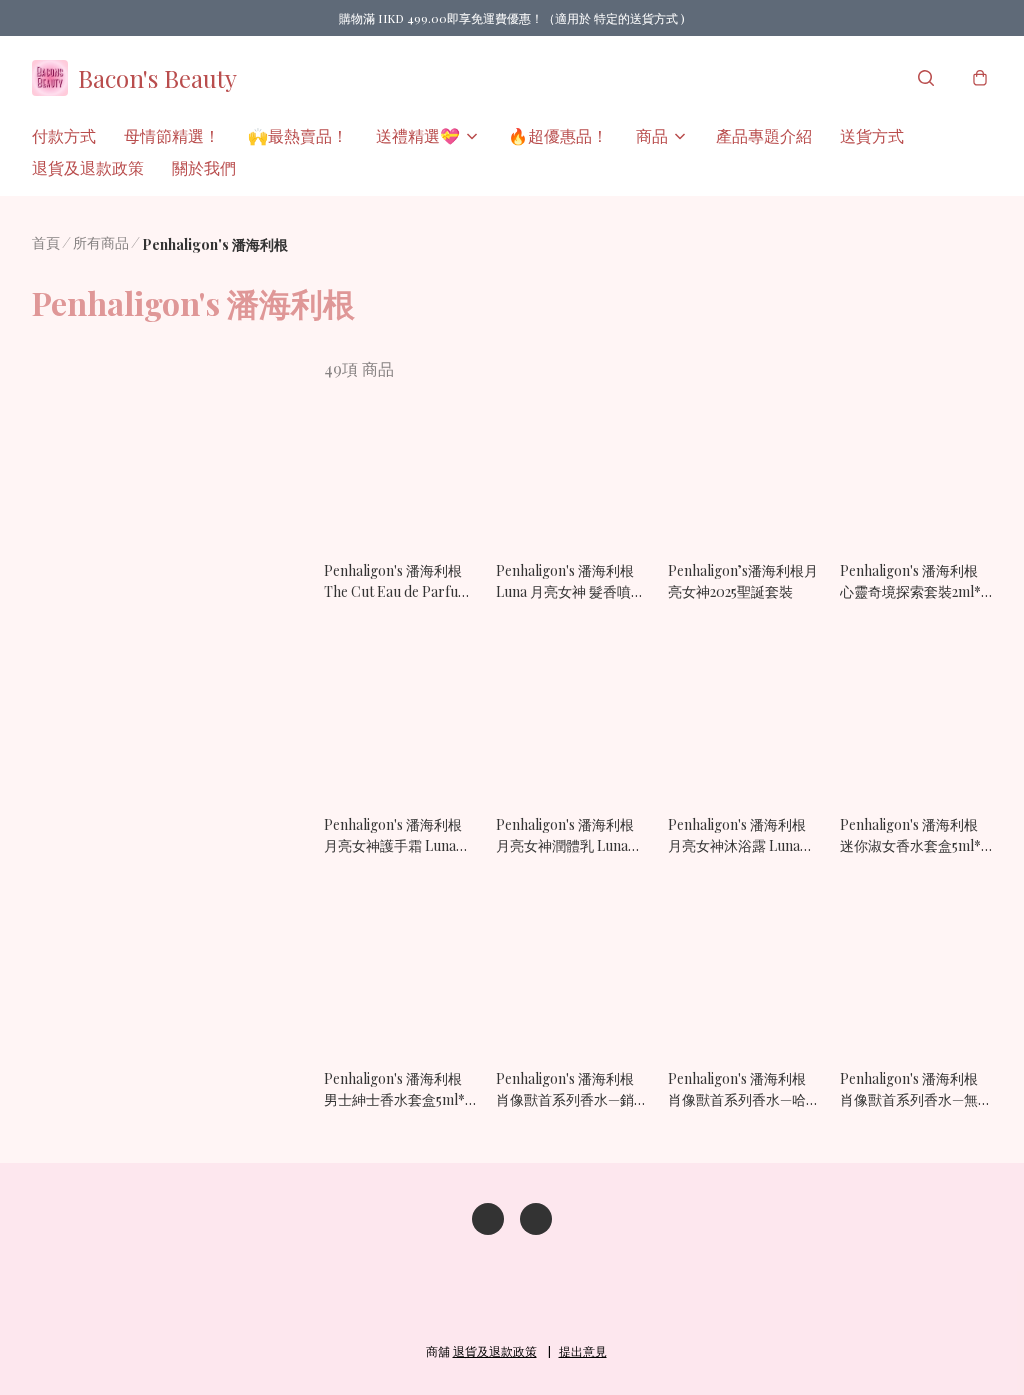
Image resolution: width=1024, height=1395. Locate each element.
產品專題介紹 (764, 135)
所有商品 (101, 242)
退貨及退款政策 (88, 167)
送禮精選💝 (418, 135)
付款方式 (64, 135)
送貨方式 (872, 135)
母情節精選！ (172, 135)
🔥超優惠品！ (558, 135)
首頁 (46, 242)
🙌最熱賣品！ (298, 135)
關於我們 (204, 167)
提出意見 (583, 1351)
